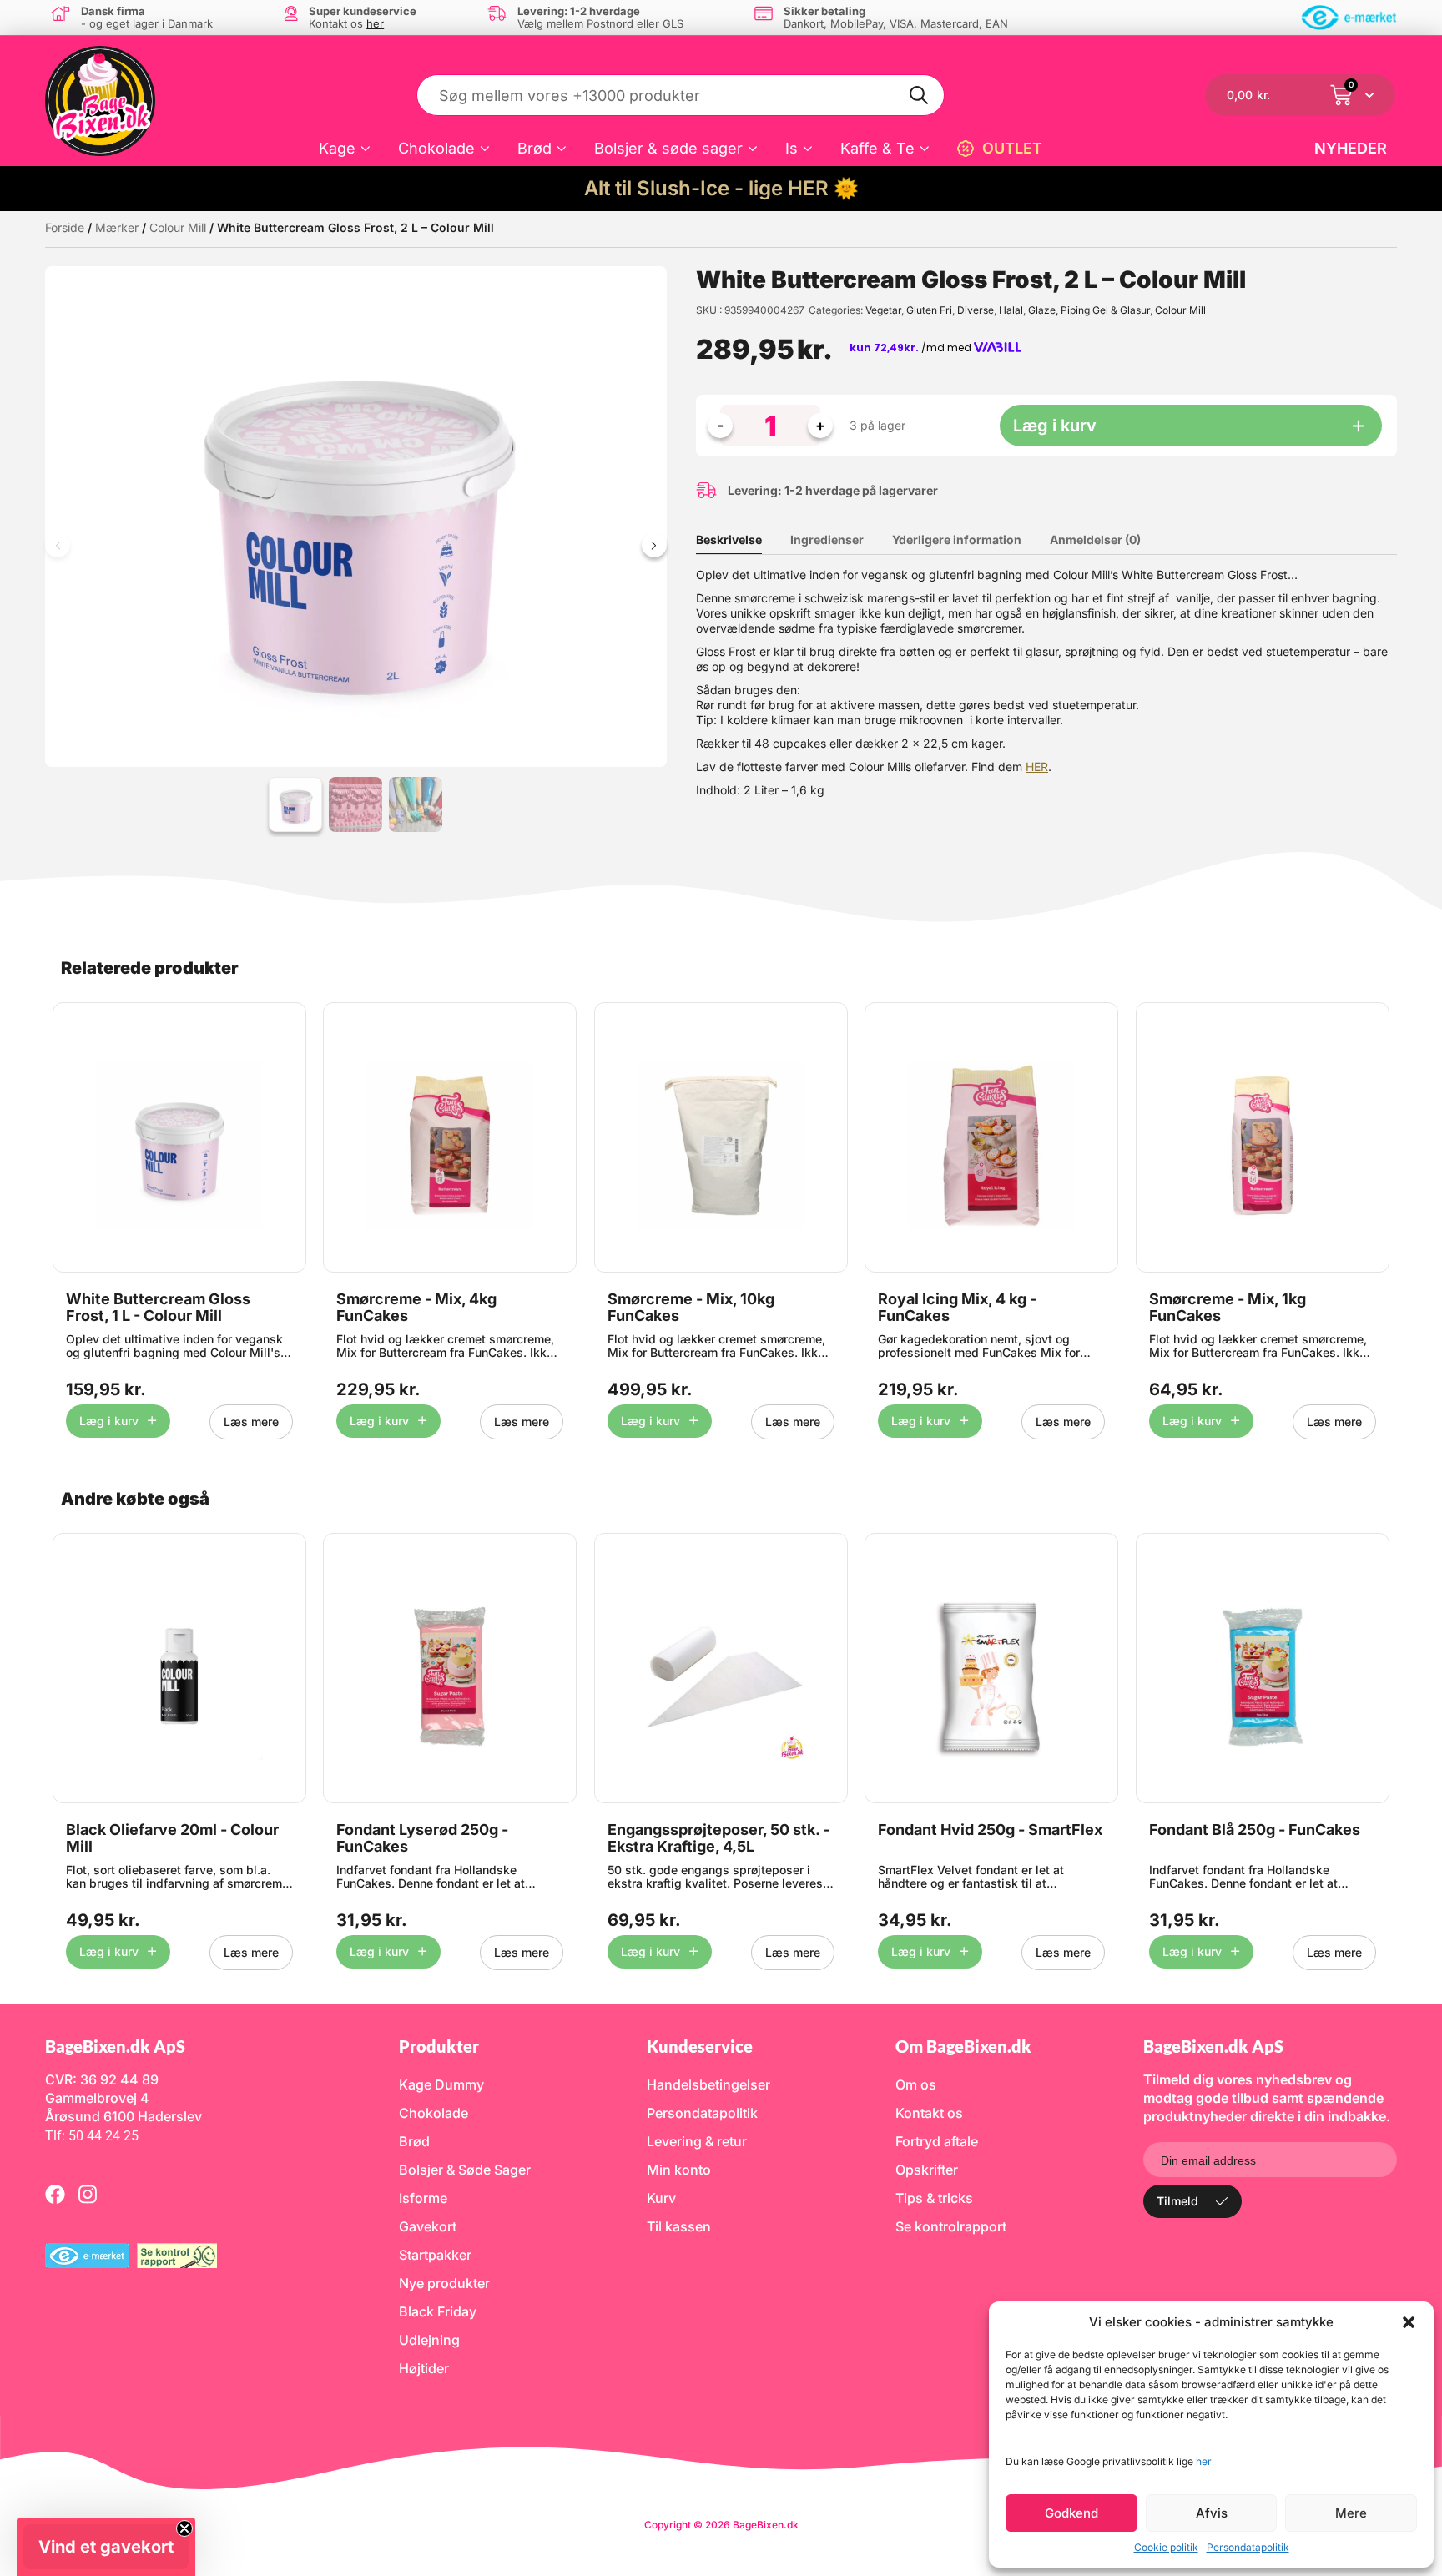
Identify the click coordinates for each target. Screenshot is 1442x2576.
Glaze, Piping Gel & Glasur (1089, 310)
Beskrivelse (729, 539)
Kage (337, 148)
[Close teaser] (184, 2528)
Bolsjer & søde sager (668, 148)
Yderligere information (957, 539)
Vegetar (883, 310)
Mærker (117, 227)
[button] (1409, 2322)
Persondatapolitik (1248, 2547)
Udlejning (429, 2340)
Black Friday (438, 2311)
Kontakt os (929, 2113)
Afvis (1212, 2513)
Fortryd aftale (937, 2141)
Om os (916, 2084)
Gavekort (428, 2226)
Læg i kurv (1055, 426)
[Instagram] (88, 2194)
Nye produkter (444, 2283)
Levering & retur (697, 2141)
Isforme (423, 2198)
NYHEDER (1351, 148)
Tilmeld (1177, 2201)
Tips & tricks (934, 2198)
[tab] (741, 540)
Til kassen (679, 2226)
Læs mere (251, 1422)
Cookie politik (1166, 2547)
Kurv (661, 2198)
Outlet (1012, 148)
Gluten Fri (929, 310)
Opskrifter (927, 2170)
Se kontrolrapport (951, 2226)
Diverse (976, 310)
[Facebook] (55, 2194)
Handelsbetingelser (708, 2084)
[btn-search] (920, 95)
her (1204, 2461)
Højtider (424, 2368)
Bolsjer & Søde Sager (465, 2170)
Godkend (1071, 2513)
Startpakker (435, 2255)
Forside (65, 227)
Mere (1351, 2513)
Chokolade (436, 148)
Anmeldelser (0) (1095, 539)
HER (1037, 766)
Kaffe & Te (877, 148)
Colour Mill (178, 227)
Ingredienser (827, 539)
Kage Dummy (441, 2084)
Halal (1011, 310)
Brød (534, 148)
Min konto (679, 2170)
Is (792, 148)
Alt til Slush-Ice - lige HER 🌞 (721, 188)
